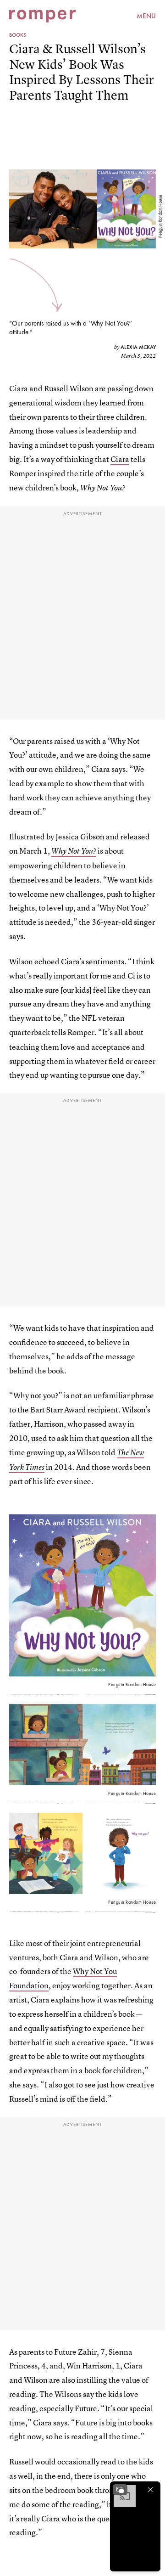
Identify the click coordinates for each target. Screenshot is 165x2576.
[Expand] (120, 2490)
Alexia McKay (138, 347)
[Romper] (42, 16)
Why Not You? (74, 851)
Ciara (120, 459)
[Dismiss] (150, 2490)
